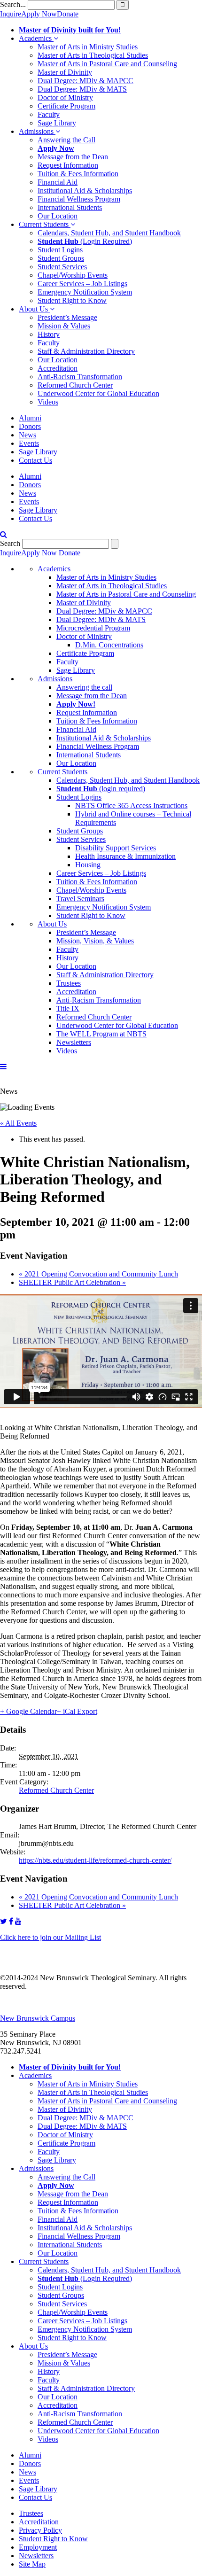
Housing (88, 865)
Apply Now (39, 14)
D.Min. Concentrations (109, 645)
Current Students (45, 224)
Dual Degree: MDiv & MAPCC (85, 81)
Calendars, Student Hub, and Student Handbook (109, 233)
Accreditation (58, 368)
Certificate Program (66, 106)
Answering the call (84, 687)
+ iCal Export (77, 1711)
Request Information (68, 165)
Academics (36, 38)
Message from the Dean (73, 157)
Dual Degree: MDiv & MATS (82, 89)
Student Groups (61, 258)
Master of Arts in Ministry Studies (88, 47)
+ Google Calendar (28, 1711)
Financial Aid (58, 182)
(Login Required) (85, 241)
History (49, 334)
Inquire (11, 14)
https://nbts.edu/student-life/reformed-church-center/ (95, 1860)
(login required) (101, 789)
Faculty (49, 114)
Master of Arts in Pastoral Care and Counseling (107, 64)
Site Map (32, 2564)
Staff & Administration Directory (86, 351)
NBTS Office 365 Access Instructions (131, 805)
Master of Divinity (65, 72)
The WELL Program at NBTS (101, 1034)
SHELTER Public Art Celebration (72, 1282)
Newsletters (74, 1042)
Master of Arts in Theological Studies (93, 55)
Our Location (58, 216)
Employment (38, 2547)
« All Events (18, 1123)
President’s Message (67, 317)
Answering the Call (66, 140)
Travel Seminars (80, 899)
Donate (68, 14)
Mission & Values (64, 326)
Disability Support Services (116, 848)
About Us (34, 309)
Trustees (69, 983)
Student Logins (60, 250)
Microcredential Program (93, 628)
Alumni (30, 418)
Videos (48, 402)
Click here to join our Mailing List (50, 1937)
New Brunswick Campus (38, 2018)
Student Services (62, 267)
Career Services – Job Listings (82, 284)
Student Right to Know (72, 300)
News (27, 435)
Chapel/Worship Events (73, 275)
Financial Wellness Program (79, 199)
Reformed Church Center (75, 385)
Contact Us (35, 460)
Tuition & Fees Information (78, 174)
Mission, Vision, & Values (95, 941)
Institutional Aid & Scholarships (85, 191)
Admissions (37, 131)
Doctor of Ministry (65, 97)
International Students (70, 207)
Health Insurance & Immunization (125, 856)
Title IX (68, 1008)
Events (29, 443)
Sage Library (57, 123)
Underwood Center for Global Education (98, 393)
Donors (30, 426)
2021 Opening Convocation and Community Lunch (98, 1274)
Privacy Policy (40, 2530)
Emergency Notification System (85, 292)
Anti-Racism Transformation (80, 377)
